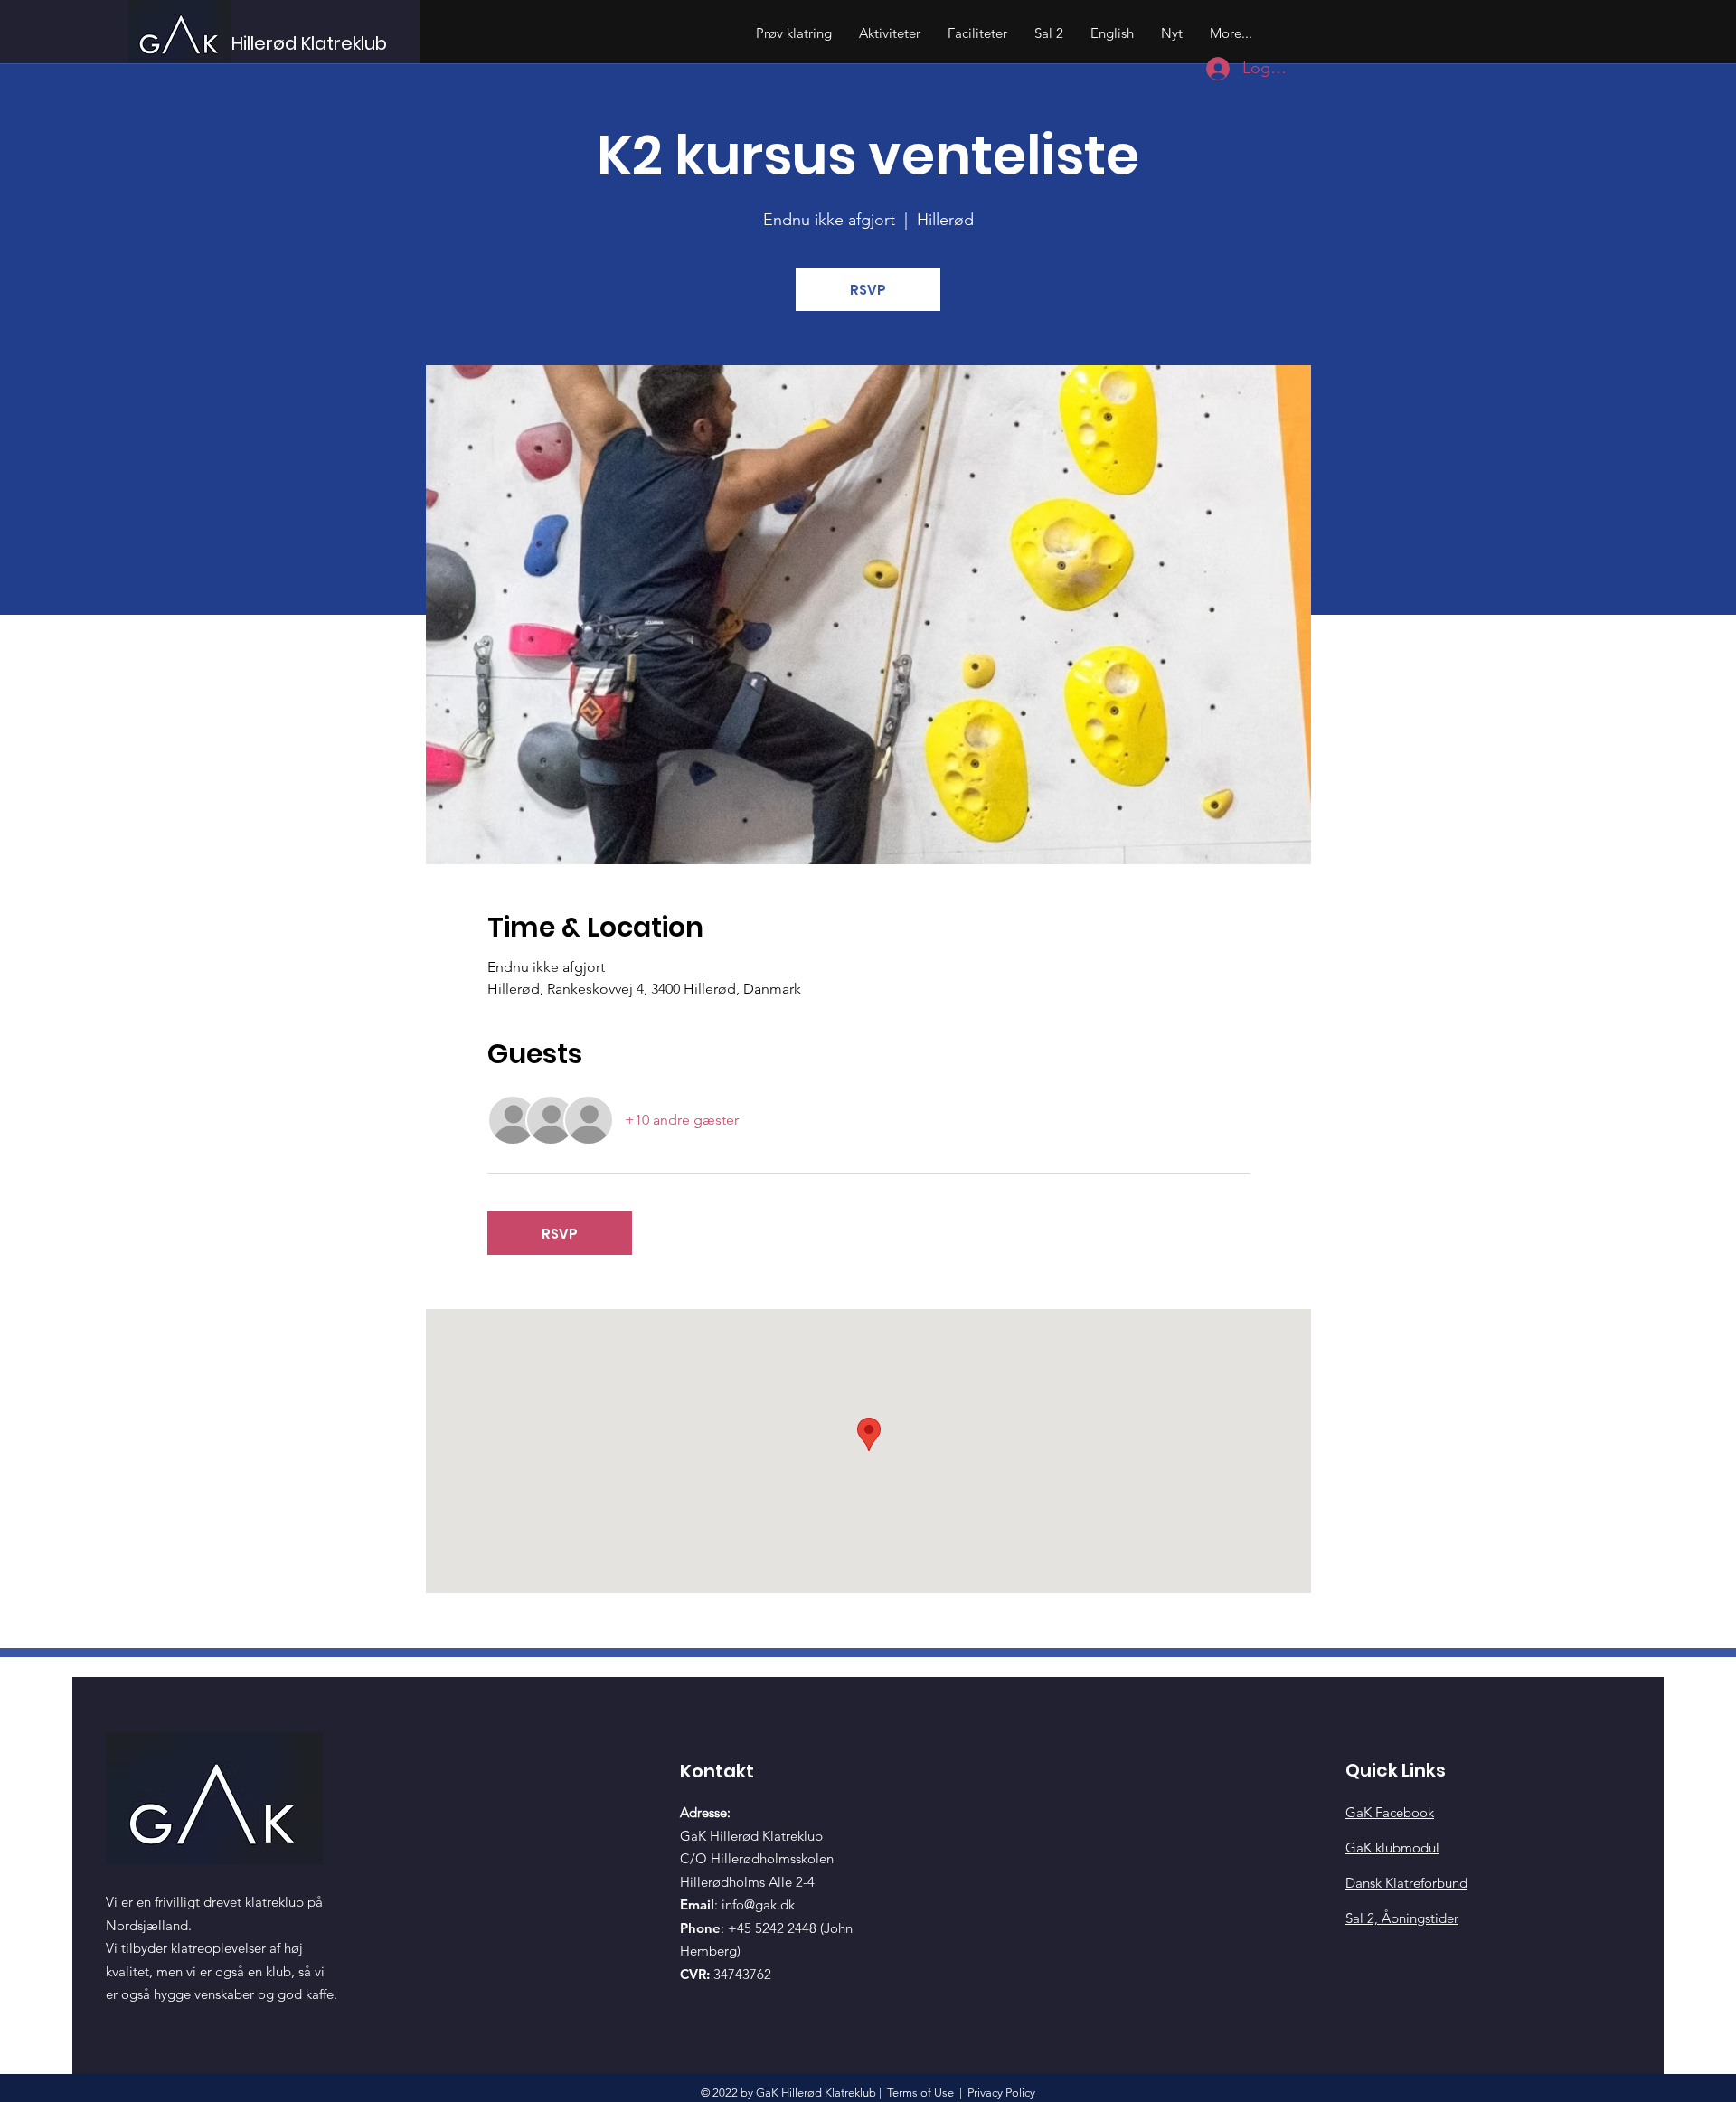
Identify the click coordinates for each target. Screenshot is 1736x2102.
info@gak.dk (758, 1904)
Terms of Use (920, 2093)
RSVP (868, 290)
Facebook (1390, 1812)
